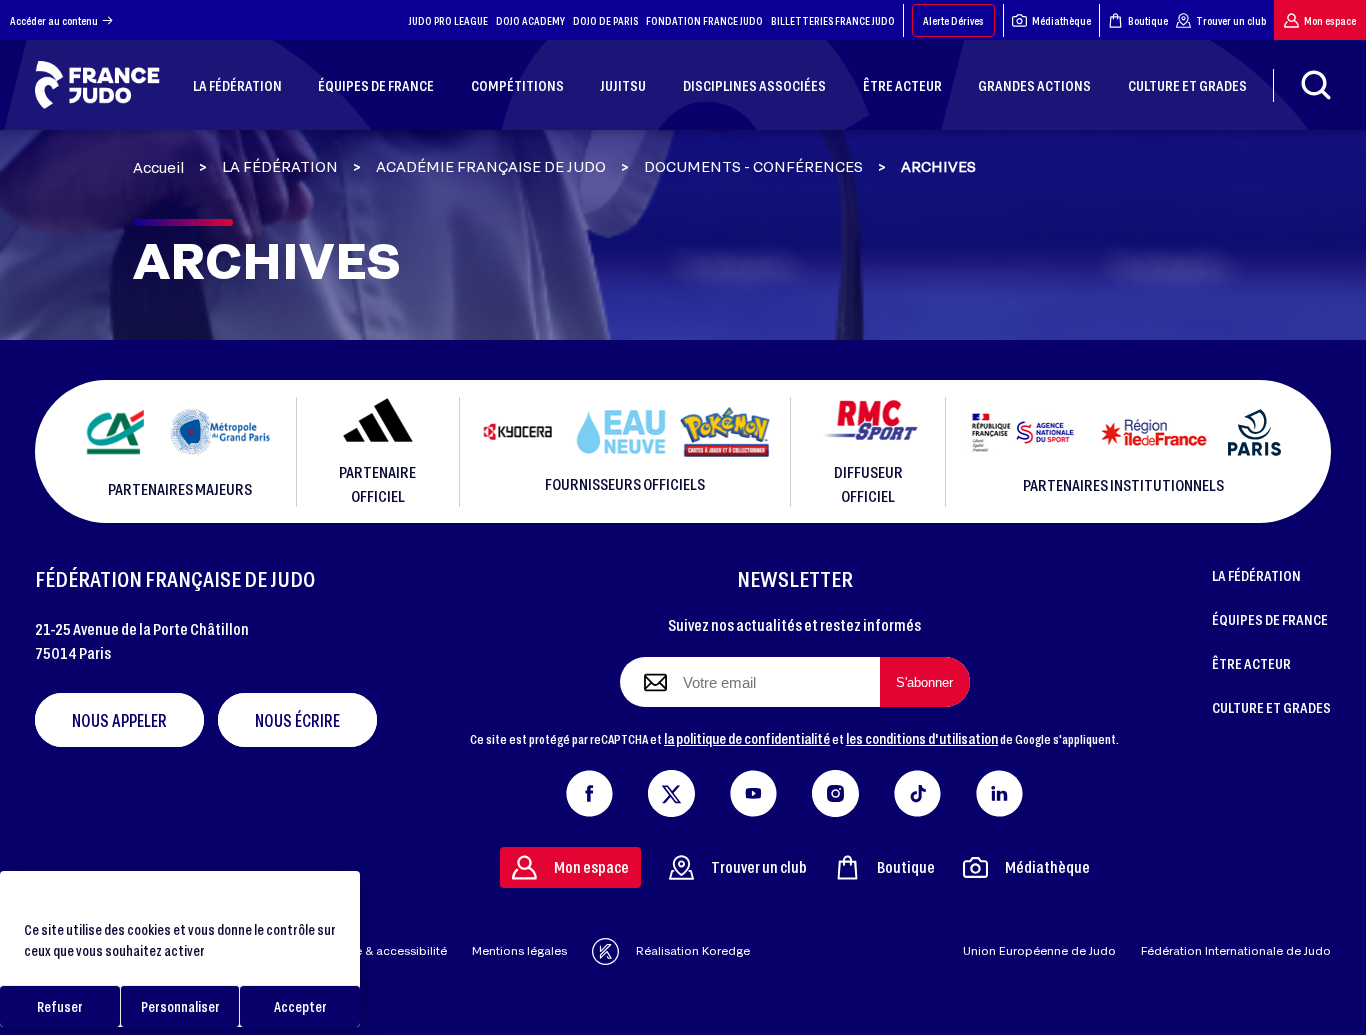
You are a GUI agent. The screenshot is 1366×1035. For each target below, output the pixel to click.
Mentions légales (519, 950)
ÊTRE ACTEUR (1251, 663)
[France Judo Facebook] (589, 789)
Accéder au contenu (54, 20)
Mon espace (1330, 20)
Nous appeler (119, 720)
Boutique (1148, 20)
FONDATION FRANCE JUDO (704, 20)
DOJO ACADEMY (530, 20)
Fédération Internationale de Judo (1236, 950)
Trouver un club (1231, 20)
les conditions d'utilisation (922, 738)
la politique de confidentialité (747, 738)
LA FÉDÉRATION (280, 167)
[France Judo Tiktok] (917, 789)
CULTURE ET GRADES (1271, 707)
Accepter (300, 1006)
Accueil (158, 167)
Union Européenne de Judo (1039, 950)
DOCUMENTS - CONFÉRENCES (753, 167)
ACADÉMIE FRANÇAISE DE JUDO (491, 167)
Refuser (60, 1006)
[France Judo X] (671, 789)
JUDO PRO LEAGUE (448, 20)
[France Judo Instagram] (835, 789)
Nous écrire (297, 720)
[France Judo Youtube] (753, 789)
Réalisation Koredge (693, 950)
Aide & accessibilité (391, 950)
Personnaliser (180, 1006)
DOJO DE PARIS (605, 20)
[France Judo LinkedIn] (999, 789)
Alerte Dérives (953, 20)
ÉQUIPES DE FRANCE (1270, 619)
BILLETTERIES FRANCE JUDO (833, 20)
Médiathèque (1061, 20)
